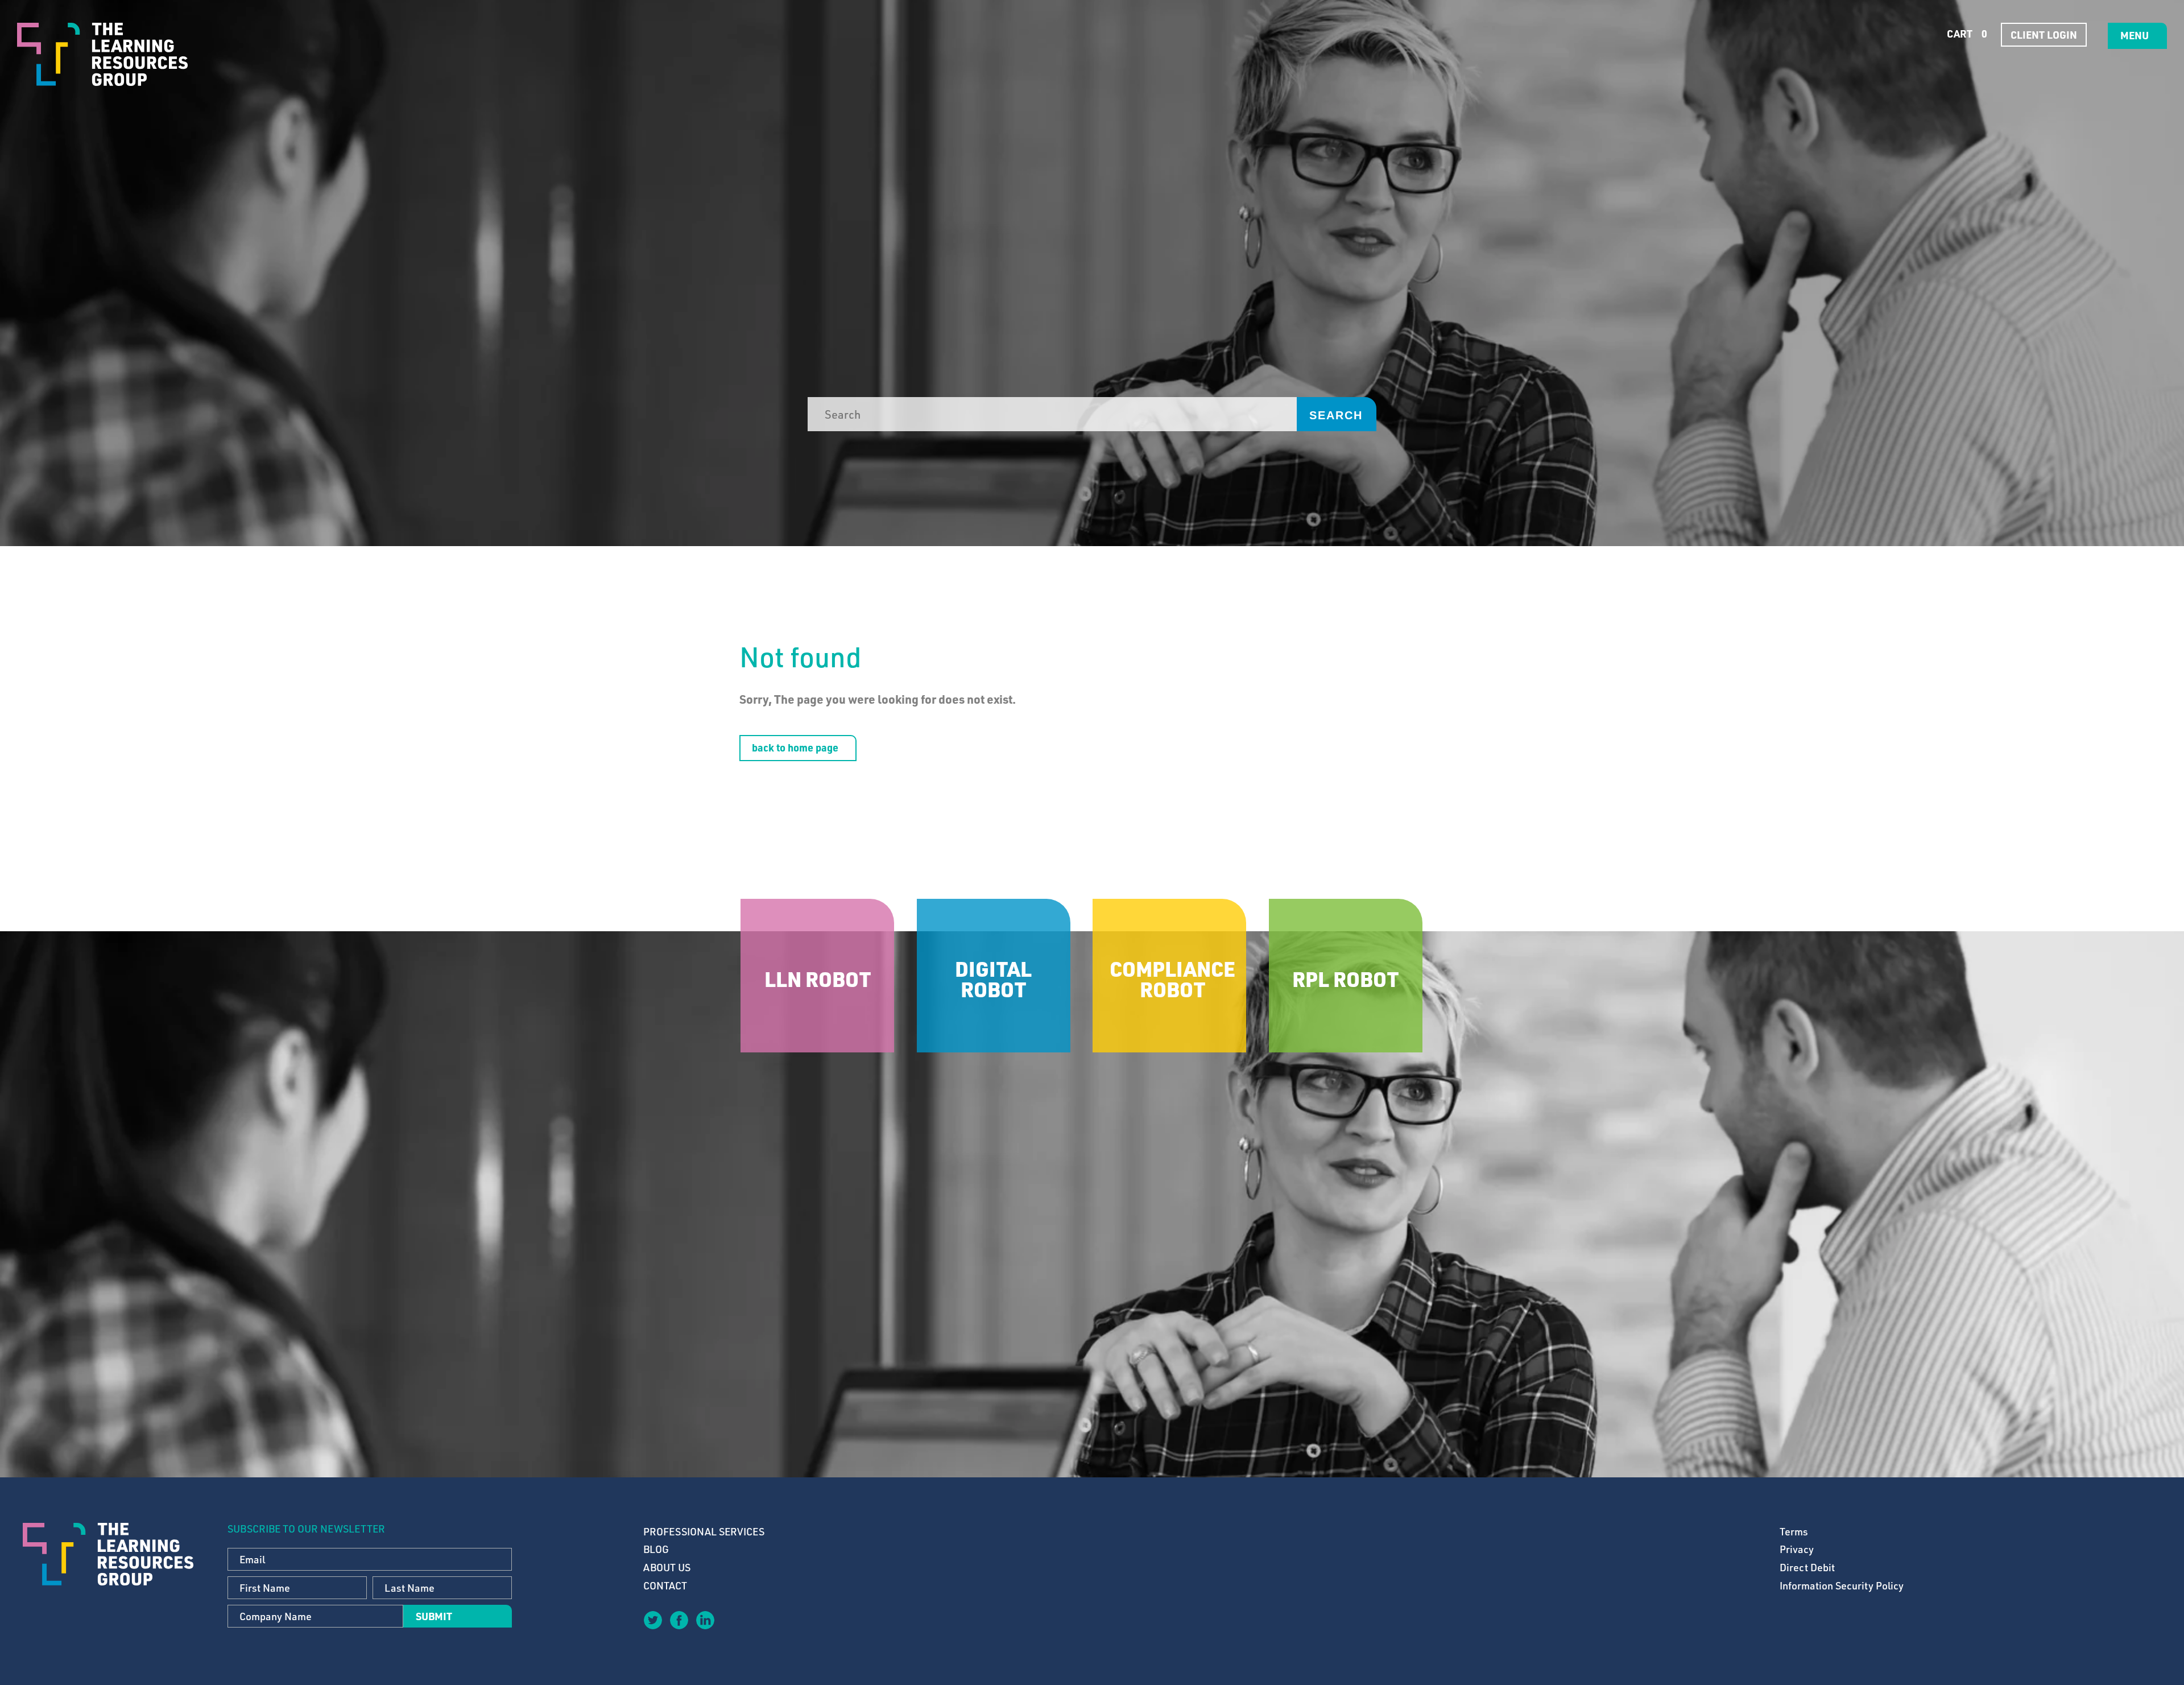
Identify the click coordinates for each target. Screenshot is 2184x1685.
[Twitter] (652, 1620)
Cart (1966, 34)
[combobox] (1052, 414)
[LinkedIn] (705, 1620)
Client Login (2044, 35)
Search (1336, 415)
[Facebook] (679, 1620)
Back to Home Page (795, 747)
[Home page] (102, 54)
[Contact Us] (731, 1628)
